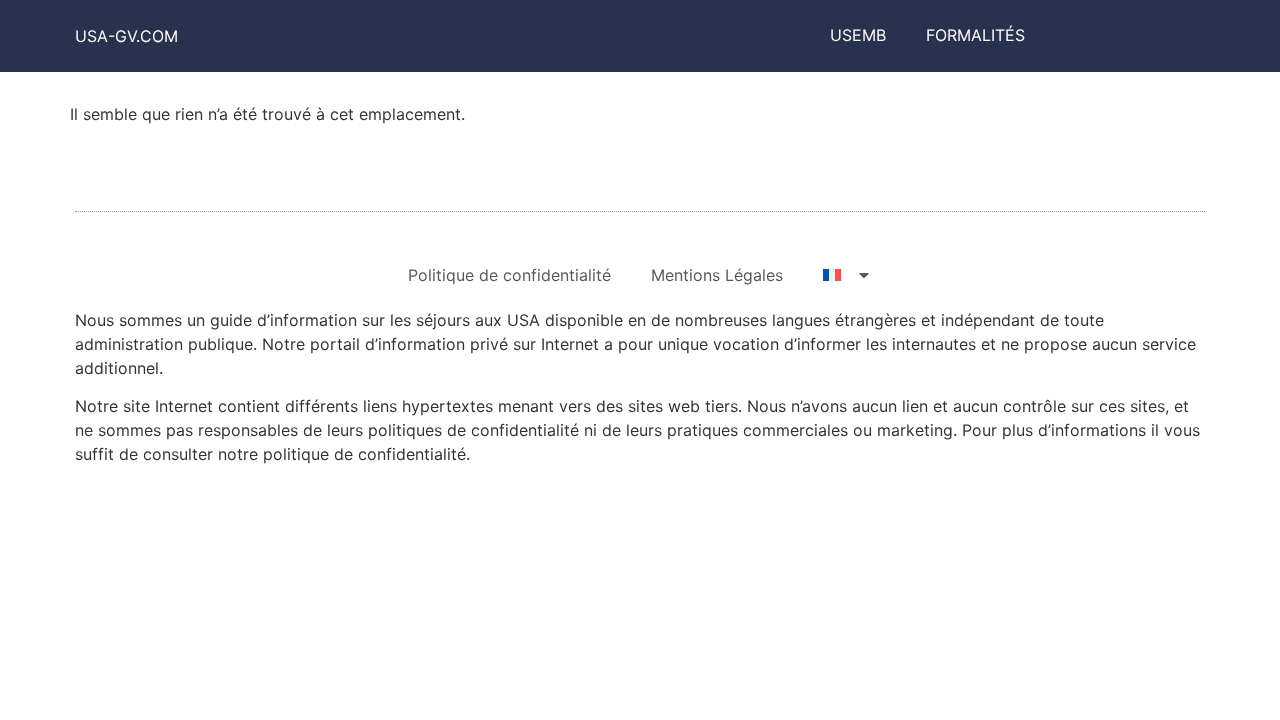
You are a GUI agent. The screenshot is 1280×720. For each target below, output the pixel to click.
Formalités (975, 35)
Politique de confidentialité (509, 275)
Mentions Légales (717, 275)
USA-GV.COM (126, 36)
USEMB (858, 35)
